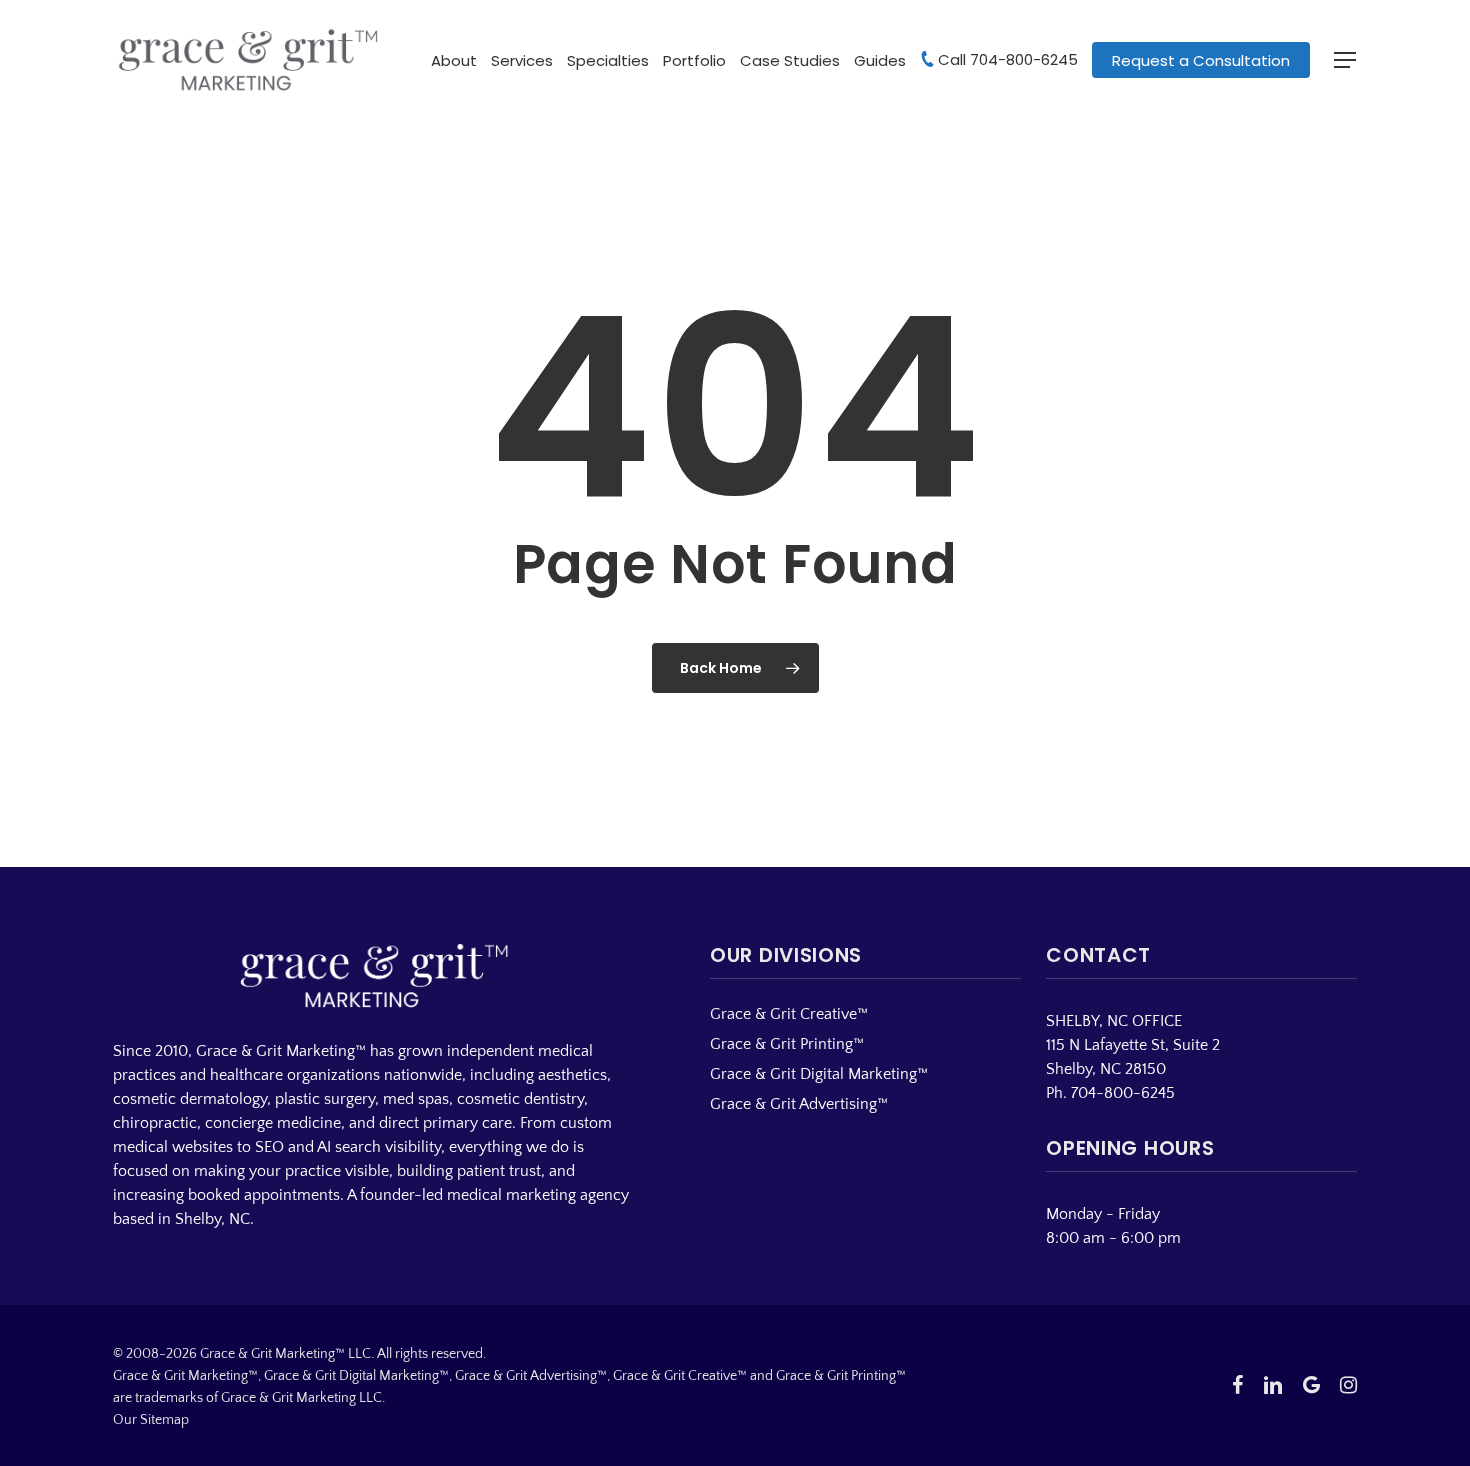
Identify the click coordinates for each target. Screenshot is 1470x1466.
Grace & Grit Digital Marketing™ (819, 1074)
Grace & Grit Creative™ (789, 1014)
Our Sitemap (151, 1420)
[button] (1346, 60)
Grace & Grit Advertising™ (799, 1104)
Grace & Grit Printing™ (787, 1044)
